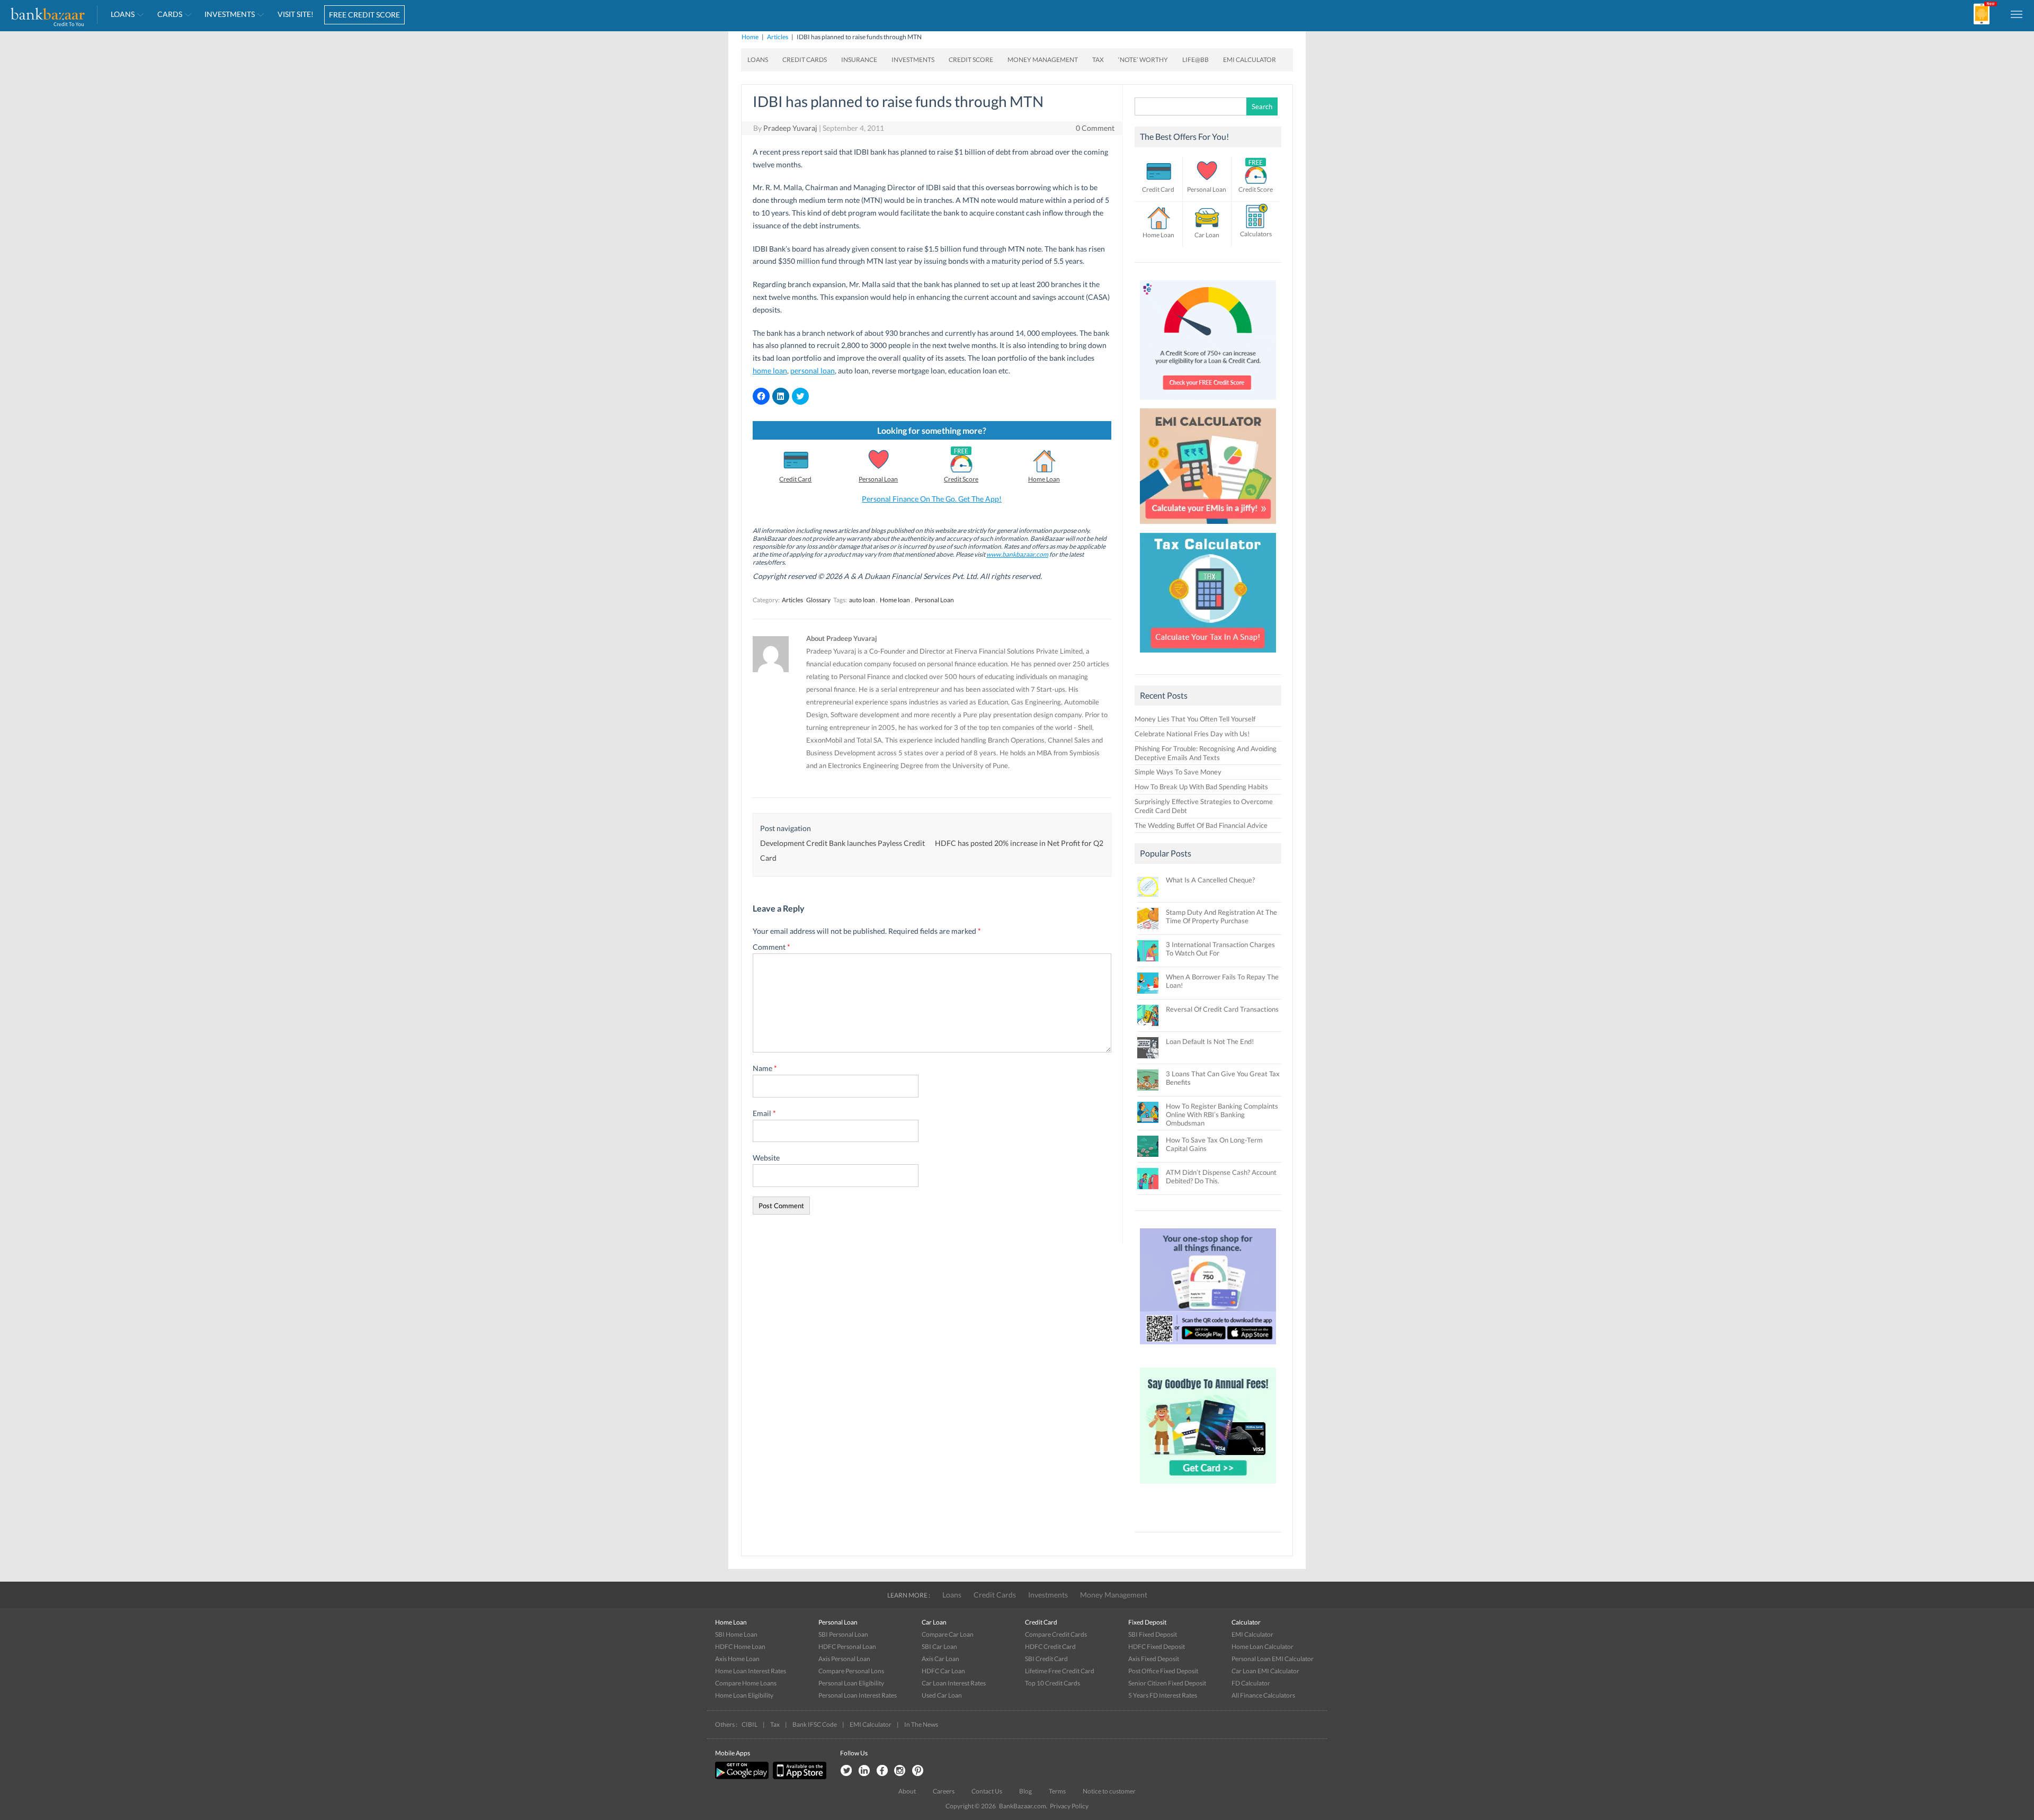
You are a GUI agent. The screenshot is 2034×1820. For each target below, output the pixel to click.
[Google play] (743, 1777)
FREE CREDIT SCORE (364, 15)
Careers (944, 1791)
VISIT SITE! (296, 14)
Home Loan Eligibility (744, 1695)
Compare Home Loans (746, 1683)
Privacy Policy (1069, 1806)
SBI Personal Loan (843, 1634)
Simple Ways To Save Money (1178, 772)
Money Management (1043, 60)
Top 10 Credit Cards (1052, 1683)
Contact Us (987, 1791)
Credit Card (795, 479)
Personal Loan (878, 479)
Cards (170, 14)
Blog (1025, 1791)
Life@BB (1196, 60)
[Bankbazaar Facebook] (882, 1771)
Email (764, 1113)
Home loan (895, 600)
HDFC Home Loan (740, 1647)
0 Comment (1095, 128)
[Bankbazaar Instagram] (900, 1771)
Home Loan (1044, 479)
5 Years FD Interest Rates (1163, 1695)
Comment (771, 947)
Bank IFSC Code (815, 1724)
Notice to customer (1109, 1791)
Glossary (818, 600)
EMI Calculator (1250, 60)
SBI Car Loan (939, 1647)
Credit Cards (805, 60)
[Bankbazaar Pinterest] (918, 1771)
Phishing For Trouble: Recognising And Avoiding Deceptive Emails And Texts (1206, 753)
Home (750, 37)
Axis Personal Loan (844, 1659)
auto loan (862, 600)
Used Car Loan (942, 1695)
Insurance (859, 60)
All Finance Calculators (1263, 1695)
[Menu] (2017, 14)
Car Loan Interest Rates (954, 1683)
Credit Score (971, 60)
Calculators (1256, 234)
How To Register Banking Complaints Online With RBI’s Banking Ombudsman (1222, 1114)
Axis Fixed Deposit (1154, 1659)
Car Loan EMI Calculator (1265, 1671)
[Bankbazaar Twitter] (846, 1771)
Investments (230, 14)
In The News (921, 1724)
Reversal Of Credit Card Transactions (1222, 1009)
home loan (770, 371)
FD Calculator (1251, 1683)
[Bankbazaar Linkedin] (864, 1771)
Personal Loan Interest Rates (858, 1695)
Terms (1057, 1791)
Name (765, 1068)
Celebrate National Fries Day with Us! (1192, 734)
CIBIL (750, 1724)
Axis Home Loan (737, 1659)
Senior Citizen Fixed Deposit (1167, 1683)
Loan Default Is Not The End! (1210, 1041)
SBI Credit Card (1046, 1659)
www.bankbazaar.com (1017, 554)
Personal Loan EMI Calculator (1273, 1659)
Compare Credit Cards (1056, 1634)
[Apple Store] (798, 1777)
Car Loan (1207, 235)
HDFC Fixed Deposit (1157, 1647)
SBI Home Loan (736, 1634)
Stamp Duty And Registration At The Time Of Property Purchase (1221, 916)
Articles (778, 37)
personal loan (813, 371)
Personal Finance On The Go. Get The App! (932, 499)
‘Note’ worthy (1143, 60)
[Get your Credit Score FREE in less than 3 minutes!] (1208, 403)
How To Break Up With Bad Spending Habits (1201, 787)
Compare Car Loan (948, 1634)
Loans (123, 14)
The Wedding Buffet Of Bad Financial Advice (1201, 825)
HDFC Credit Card (1050, 1647)
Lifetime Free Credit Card (1060, 1671)
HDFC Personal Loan (847, 1647)
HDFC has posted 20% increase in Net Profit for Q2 (1019, 843)
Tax (1098, 60)
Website (766, 1158)
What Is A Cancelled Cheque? (1210, 880)
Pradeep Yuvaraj (790, 128)
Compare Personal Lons (851, 1671)
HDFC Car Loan (943, 1671)
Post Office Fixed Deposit (1163, 1671)
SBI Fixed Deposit (1153, 1634)
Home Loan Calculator (1263, 1647)
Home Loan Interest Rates (751, 1671)
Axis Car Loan (940, 1659)
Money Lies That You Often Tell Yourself (1195, 719)
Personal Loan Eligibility (851, 1683)
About (907, 1791)
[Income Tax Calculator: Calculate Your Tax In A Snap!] (1208, 655)
